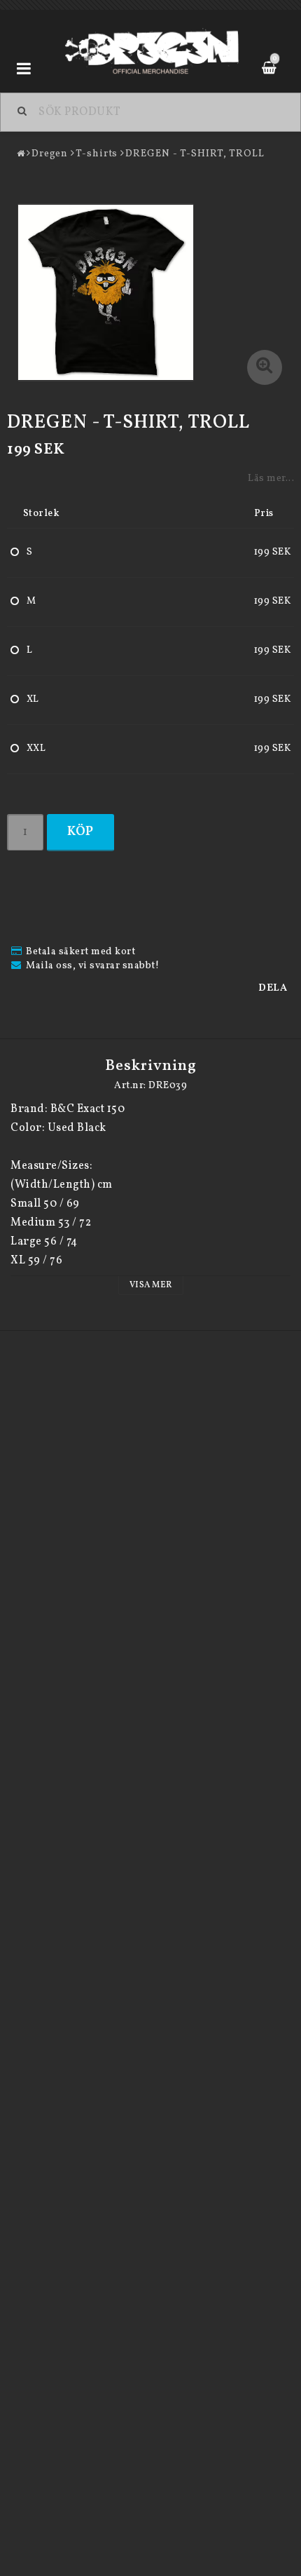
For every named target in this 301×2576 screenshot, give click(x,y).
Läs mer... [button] (271, 478)
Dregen (50, 154)
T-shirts (97, 154)
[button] (265, 367)
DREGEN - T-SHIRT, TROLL (195, 154)
